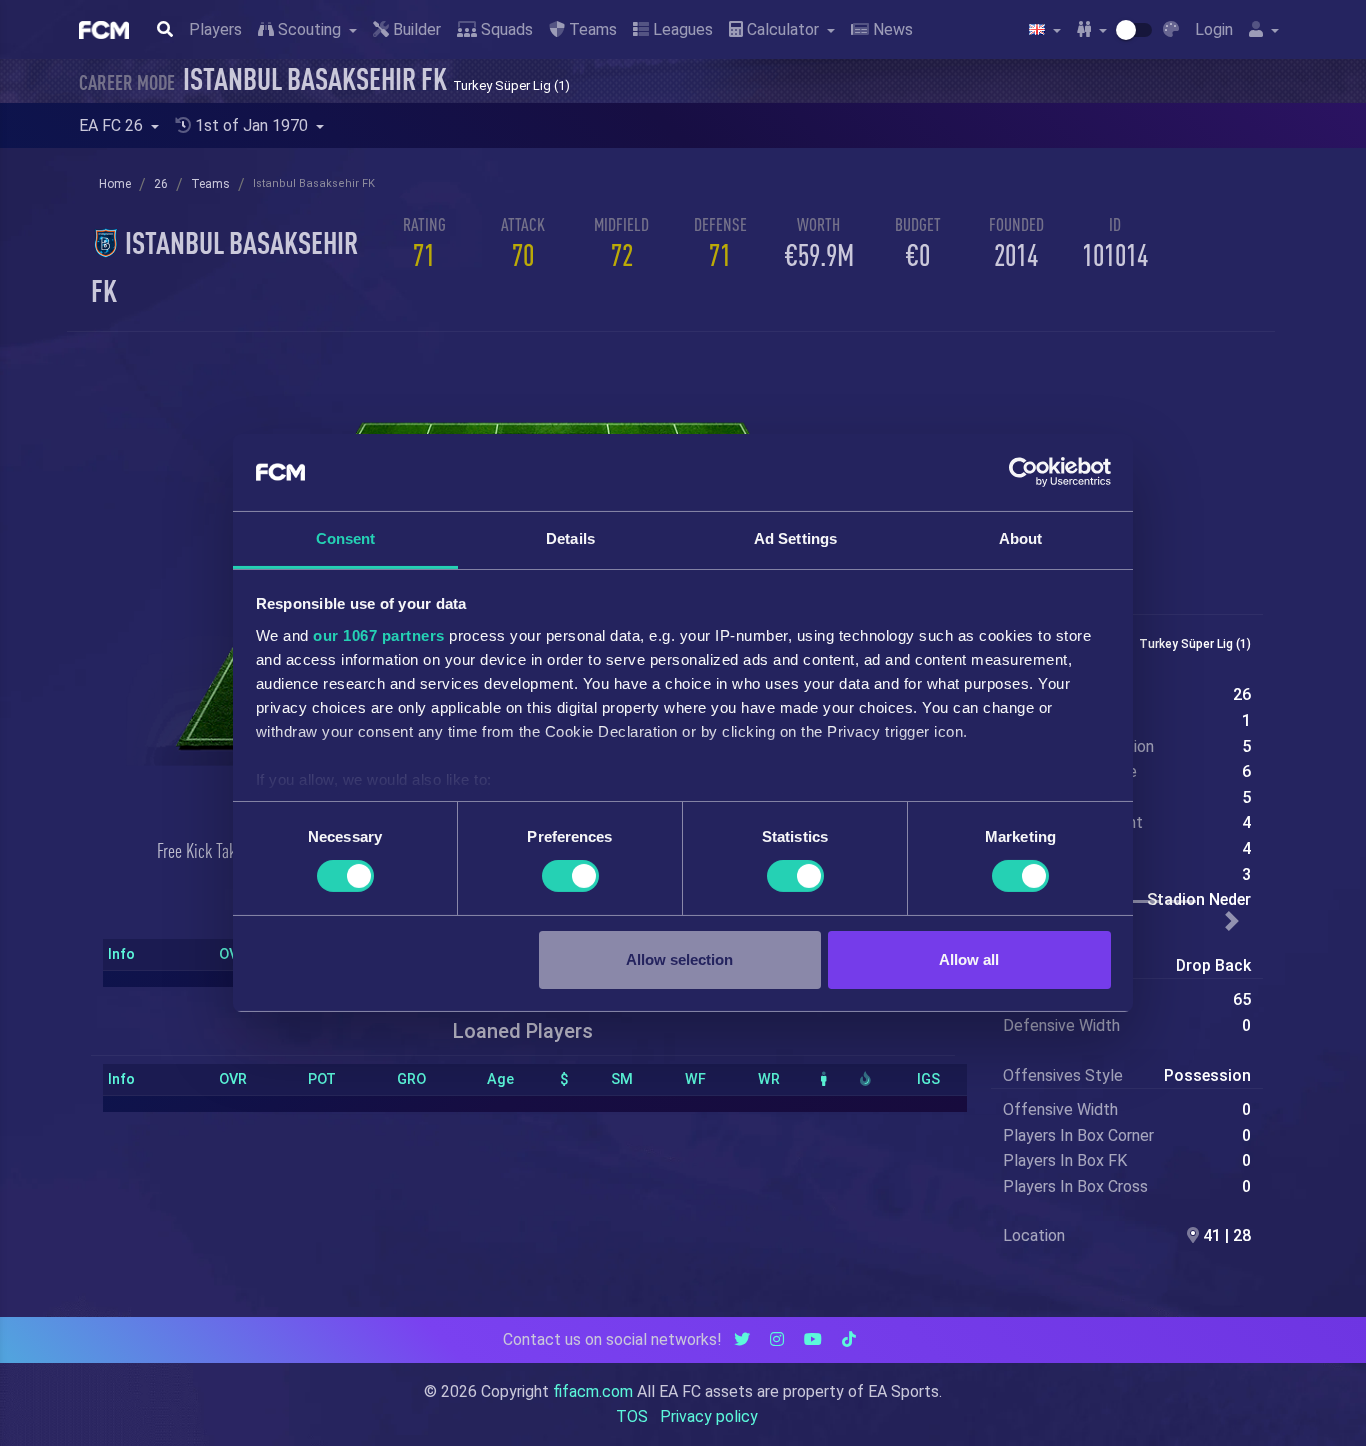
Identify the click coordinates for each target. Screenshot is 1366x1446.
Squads (505, 29)
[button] (1232, 921)
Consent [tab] (346, 538)
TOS (632, 1416)
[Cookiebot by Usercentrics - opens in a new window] (1023, 472)
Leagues (681, 29)
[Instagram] (777, 1339)
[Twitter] (742, 1339)
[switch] (570, 876)
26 (161, 184)
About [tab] (1021, 538)
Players (215, 29)
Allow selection (679, 959)
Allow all (969, 959)
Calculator (783, 29)
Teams (591, 29)
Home (115, 184)
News (891, 29)
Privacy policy (709, 1416)
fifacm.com (593, 1391)
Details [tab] (570, 538)
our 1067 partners (379, 635)
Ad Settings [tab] (795, 538)
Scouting (309, 29)
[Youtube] (813, 1339)
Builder (415, 29)
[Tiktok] (849, 1339)
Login (1214, 29)
